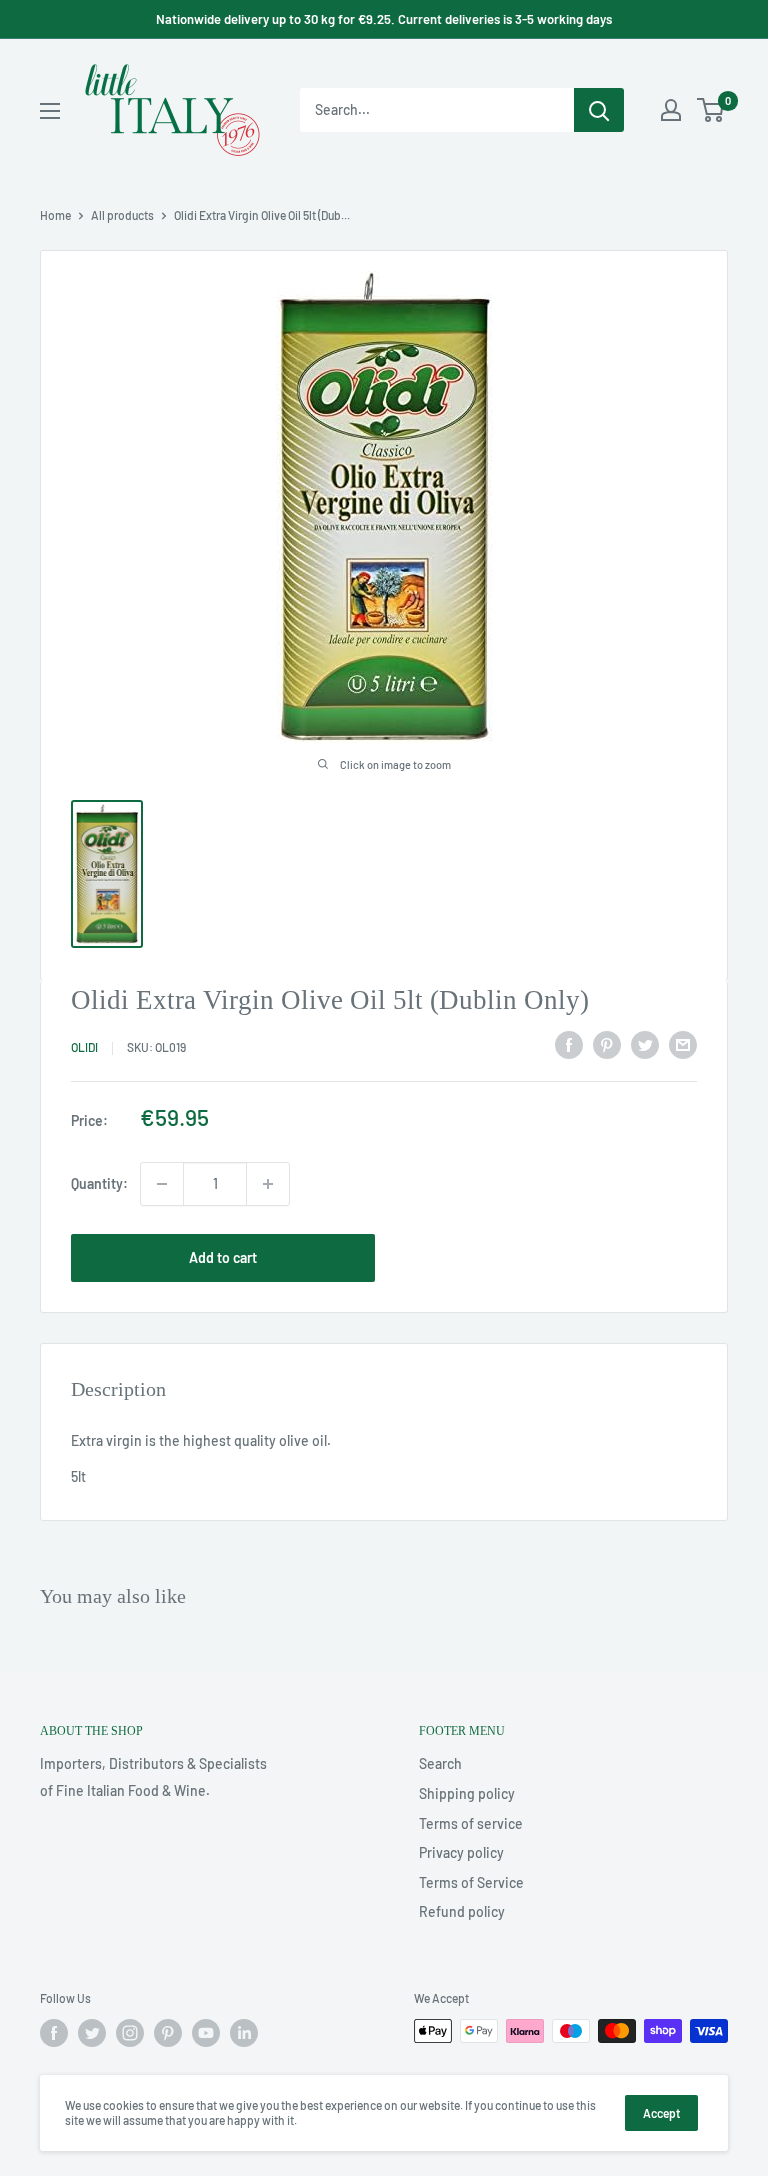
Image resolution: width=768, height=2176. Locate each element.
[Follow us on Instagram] (130, 2033)
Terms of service (471, 1823)
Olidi (84, 1047)
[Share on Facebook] (569, 1044)
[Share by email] (683, 1044)
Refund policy (462, 1911)
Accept (661, 2113)
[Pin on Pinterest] (607, 1044)
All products (122, 215)
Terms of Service (471, 1882)
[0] (711, 110)
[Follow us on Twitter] (92, 2033)
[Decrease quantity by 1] (162, 1184)
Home (55, 215)
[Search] (599, 110)
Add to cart (223, 1257)
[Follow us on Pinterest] (168, 2033)
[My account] (671, 110)
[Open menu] (50, 111)
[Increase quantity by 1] (268, 1184)
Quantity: (99, 1183)
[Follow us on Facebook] (54, 2033)
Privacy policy (461, 1852)
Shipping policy (467, 1793)
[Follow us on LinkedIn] (244, 2033)
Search (440, 1763)
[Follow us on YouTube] (206, 2033)
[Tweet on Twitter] (645, 1044)
